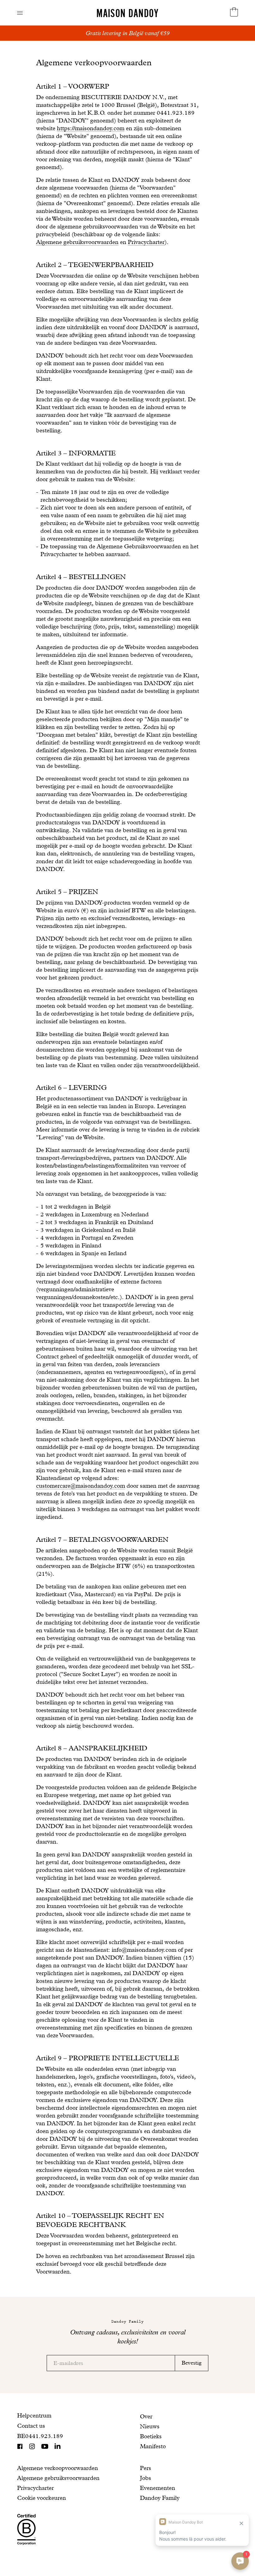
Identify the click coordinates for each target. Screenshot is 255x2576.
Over (146, 2416)
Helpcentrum (34, 2415)
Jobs (146, 2478)
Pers (146, 2468)
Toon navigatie (20, 13)
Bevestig (192, 2363)
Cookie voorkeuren (42, 2498)
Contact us (31, 2426)
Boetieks (151, 2436)
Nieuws (150, 2426)
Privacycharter (146, 242)
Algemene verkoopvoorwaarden (58, 2468)
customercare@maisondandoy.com (81, 1486)
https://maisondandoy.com (91, 128)
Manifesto (153, 2446)
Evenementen (158, 2488)
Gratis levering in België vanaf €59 (127, 33)
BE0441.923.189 (40, 2436)
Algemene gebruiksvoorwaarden (77, 242)
